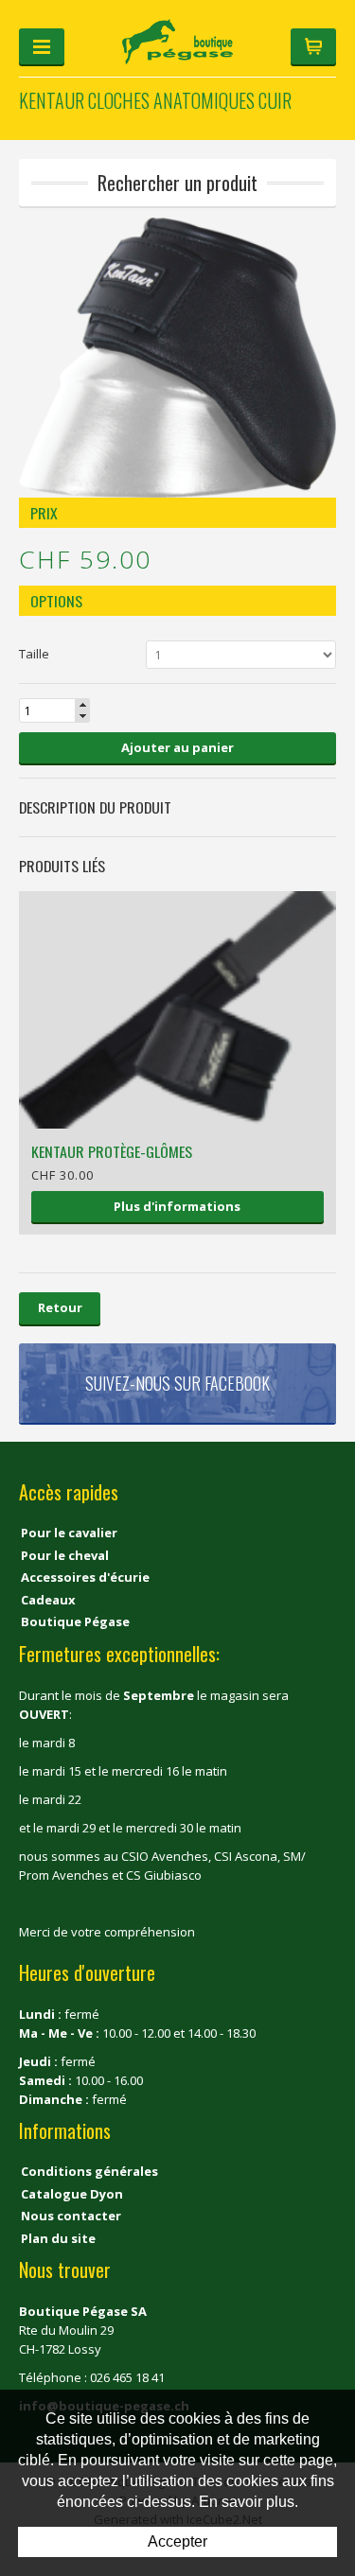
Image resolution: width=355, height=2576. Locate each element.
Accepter (177, 2541)
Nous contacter (71, 2216)
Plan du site (58, 2238)
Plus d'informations (177, 1206)
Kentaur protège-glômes (112, 1151)
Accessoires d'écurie (85, 1577)
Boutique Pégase (75, 1621)
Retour (60, 1307)
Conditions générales (89, 2171)
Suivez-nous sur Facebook (177, 1383)
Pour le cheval (65, 1555)
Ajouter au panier (177, 747)
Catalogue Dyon (72, 2194)
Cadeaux (48, 1600)
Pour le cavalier (69, 1533)
